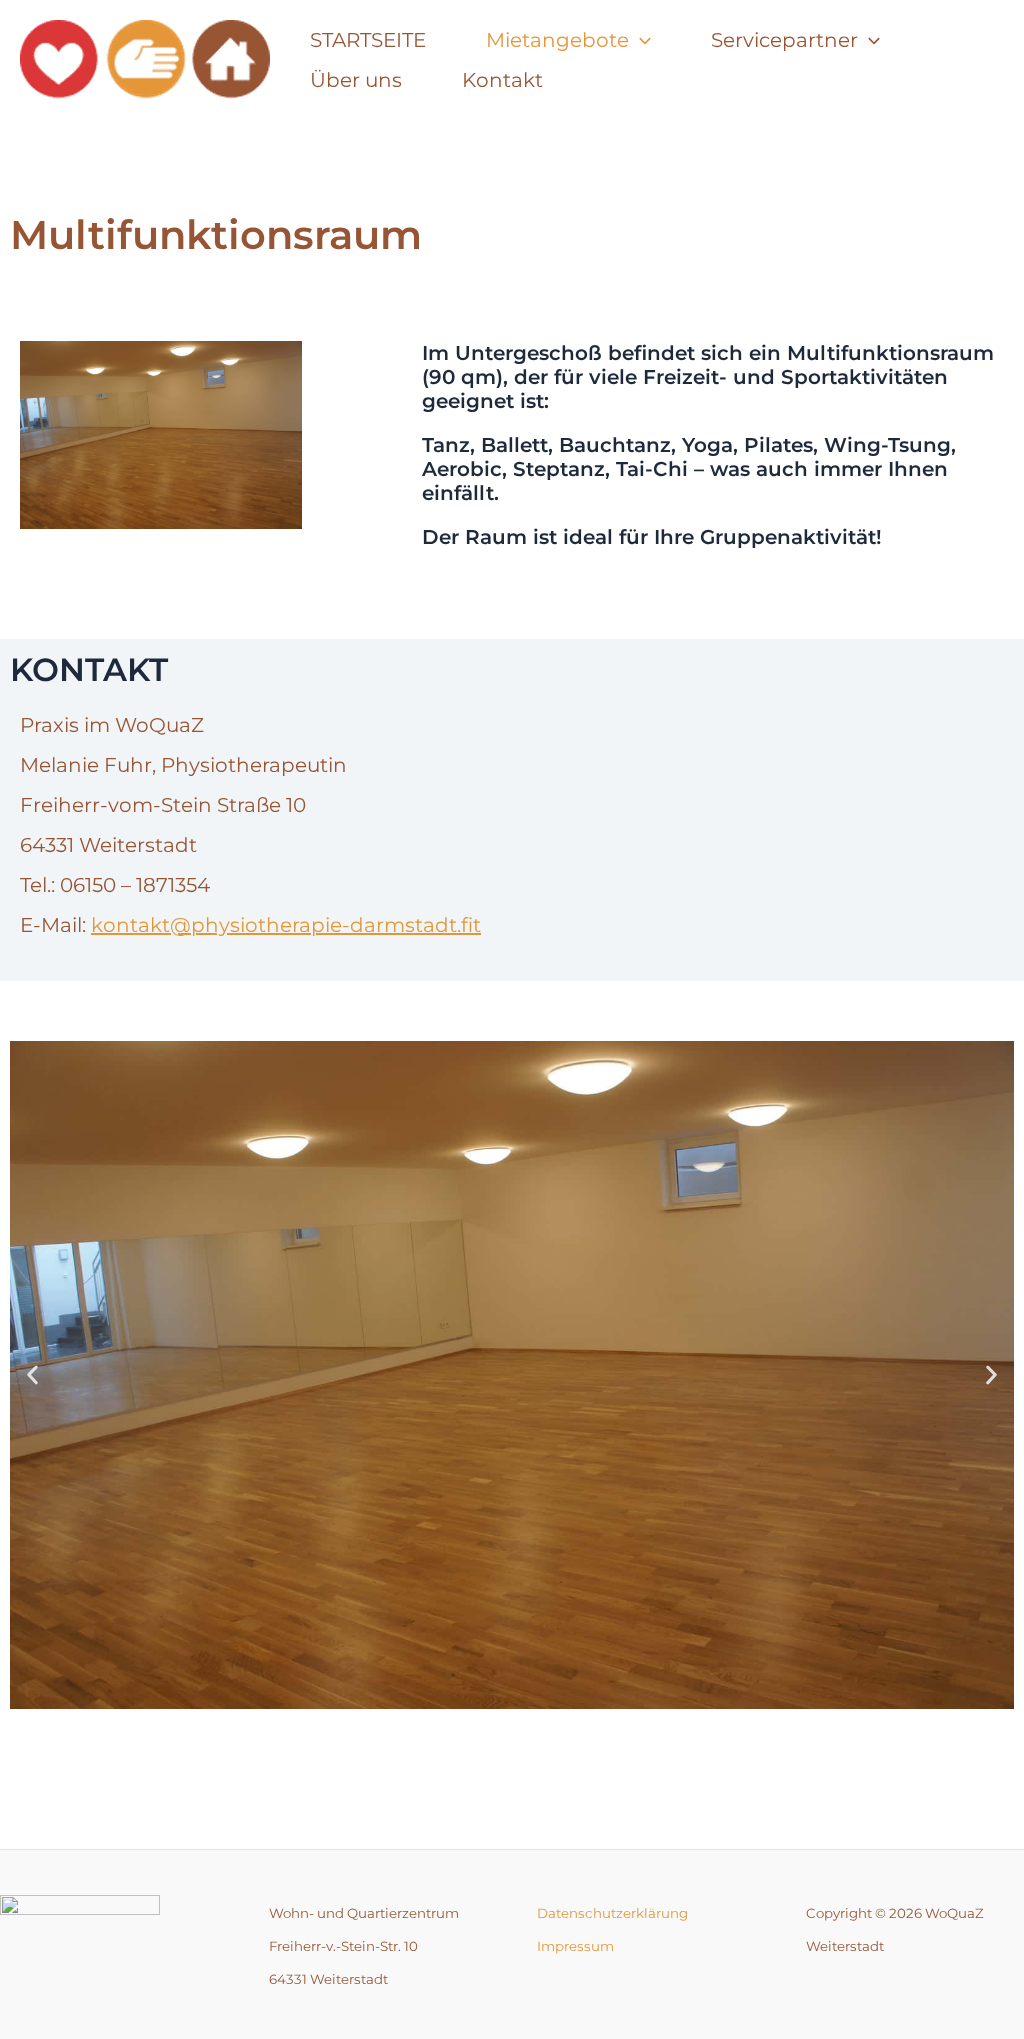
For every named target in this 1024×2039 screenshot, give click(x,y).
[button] (32, 1374)
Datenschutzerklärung (612, 1913)
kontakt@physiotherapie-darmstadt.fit (286, 925)
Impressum (575, 1946)
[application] (640, 40)
